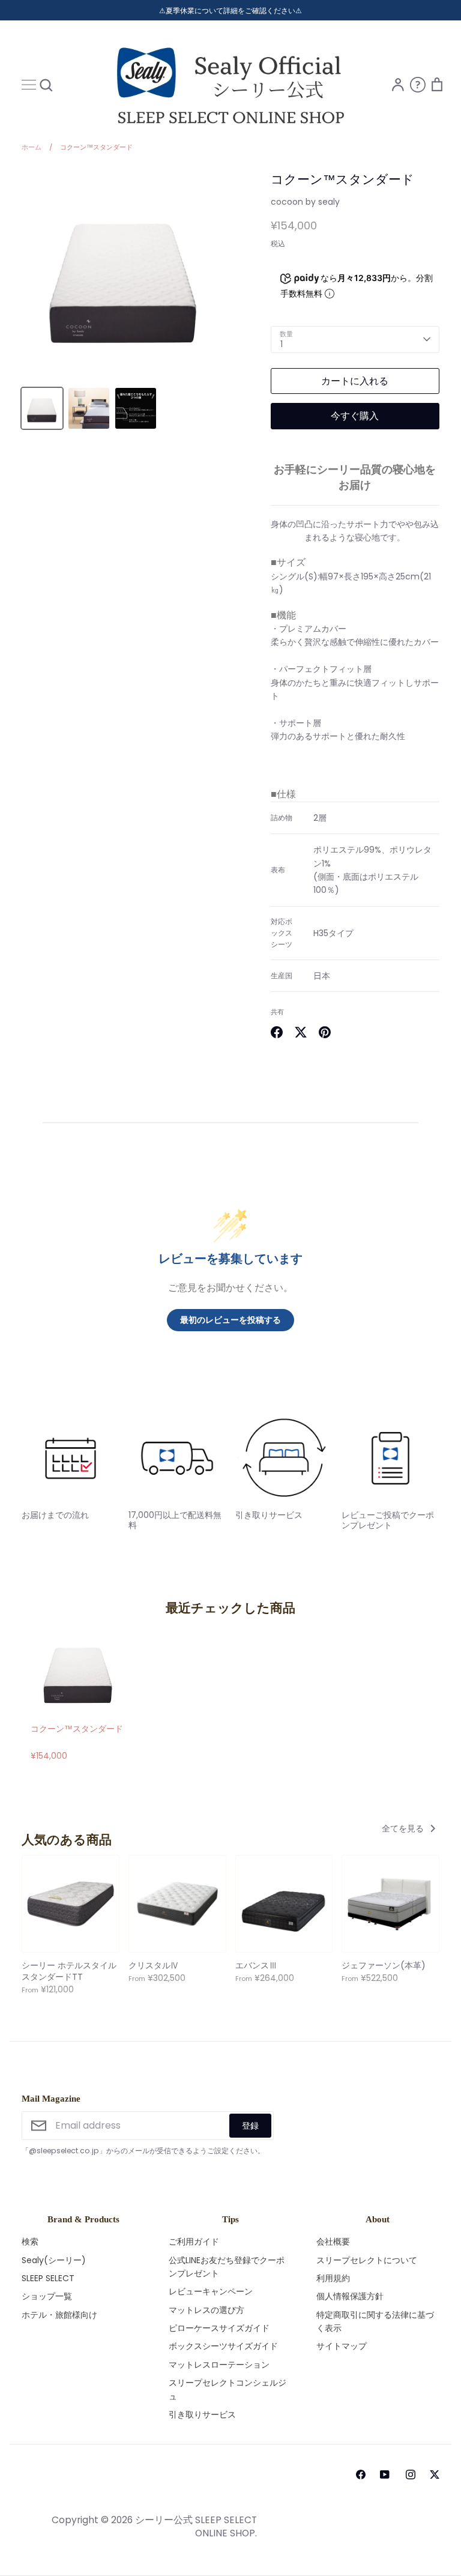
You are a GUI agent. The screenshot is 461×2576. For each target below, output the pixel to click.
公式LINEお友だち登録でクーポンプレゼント (227, 2267)
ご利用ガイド (194, 2242)
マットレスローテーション (219, 2365)
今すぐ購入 (355, 416)
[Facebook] (361, 2475)
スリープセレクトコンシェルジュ (227, 2389)
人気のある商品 (67, 1840)
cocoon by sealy (305, 202)
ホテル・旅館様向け (59, 2315)
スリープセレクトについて (367, 2260)
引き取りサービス (202, 2414)
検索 (30, 2242)
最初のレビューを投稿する (230, 1320)
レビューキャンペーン (211, 2291)
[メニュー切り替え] (29, 85)
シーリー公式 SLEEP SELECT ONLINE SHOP (196, 2526)
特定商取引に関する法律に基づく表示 (375, 2321)
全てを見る (404, 1828)
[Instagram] (411, 2475)
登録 (250, 2126)
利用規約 (333, 2278)
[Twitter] (435, 2475)
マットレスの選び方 (206, 2310)
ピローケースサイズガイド (219, 2328)
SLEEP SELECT (48, 2278)
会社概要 (333, 2242)
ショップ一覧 (47, 2296)
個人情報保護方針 (350, 2296)
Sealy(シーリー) (54, 2260)
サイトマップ (342, 2346)
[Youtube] (383, 2475)
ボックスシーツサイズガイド (223, 2346)
